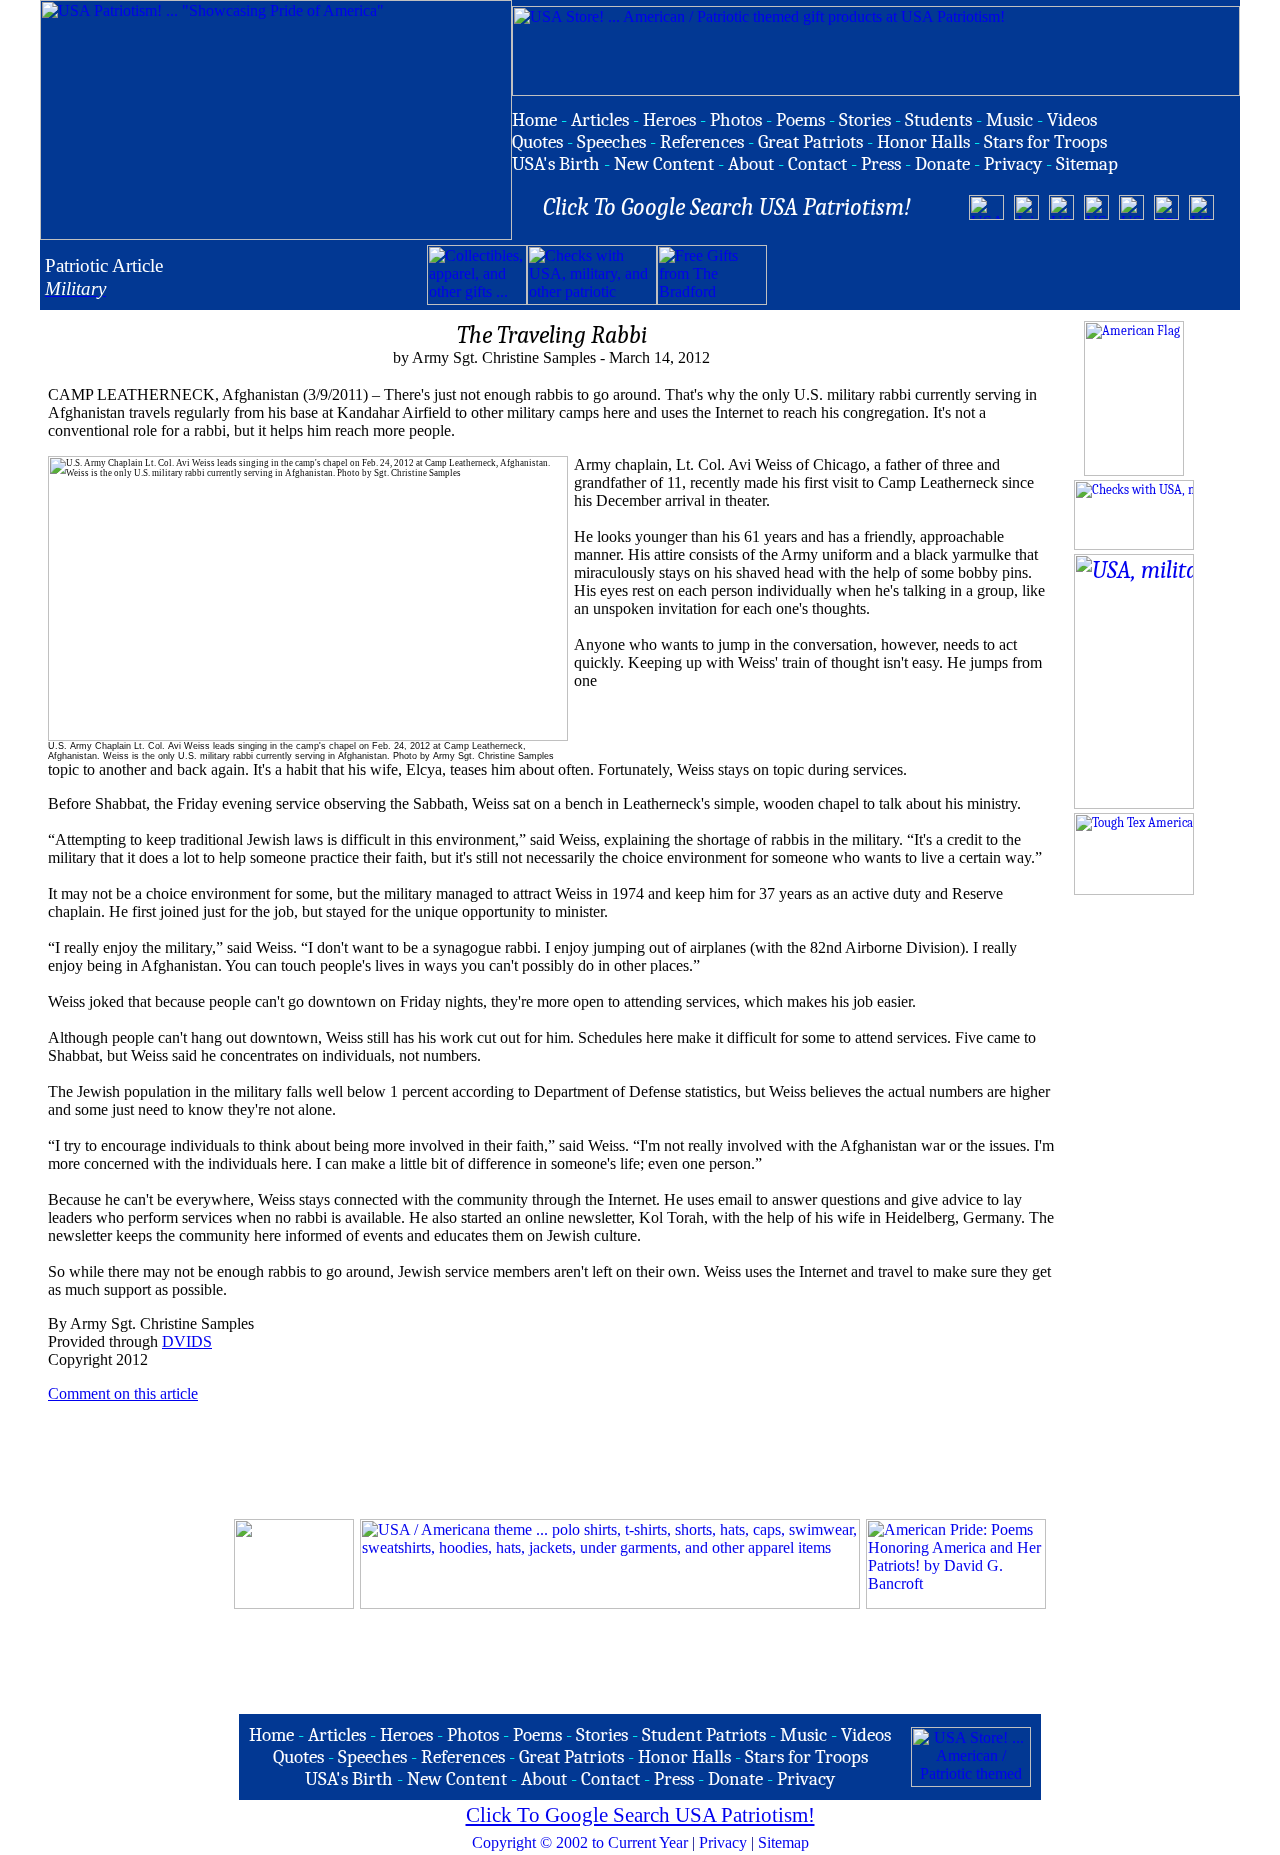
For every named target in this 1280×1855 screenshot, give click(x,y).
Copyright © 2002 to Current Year (580, 1842)
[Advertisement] (1001, 275)
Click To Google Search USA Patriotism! (640, 1815)
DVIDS (187, 1341)
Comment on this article (123, 1393)
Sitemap (783, 1842)
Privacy (723, 1842)
